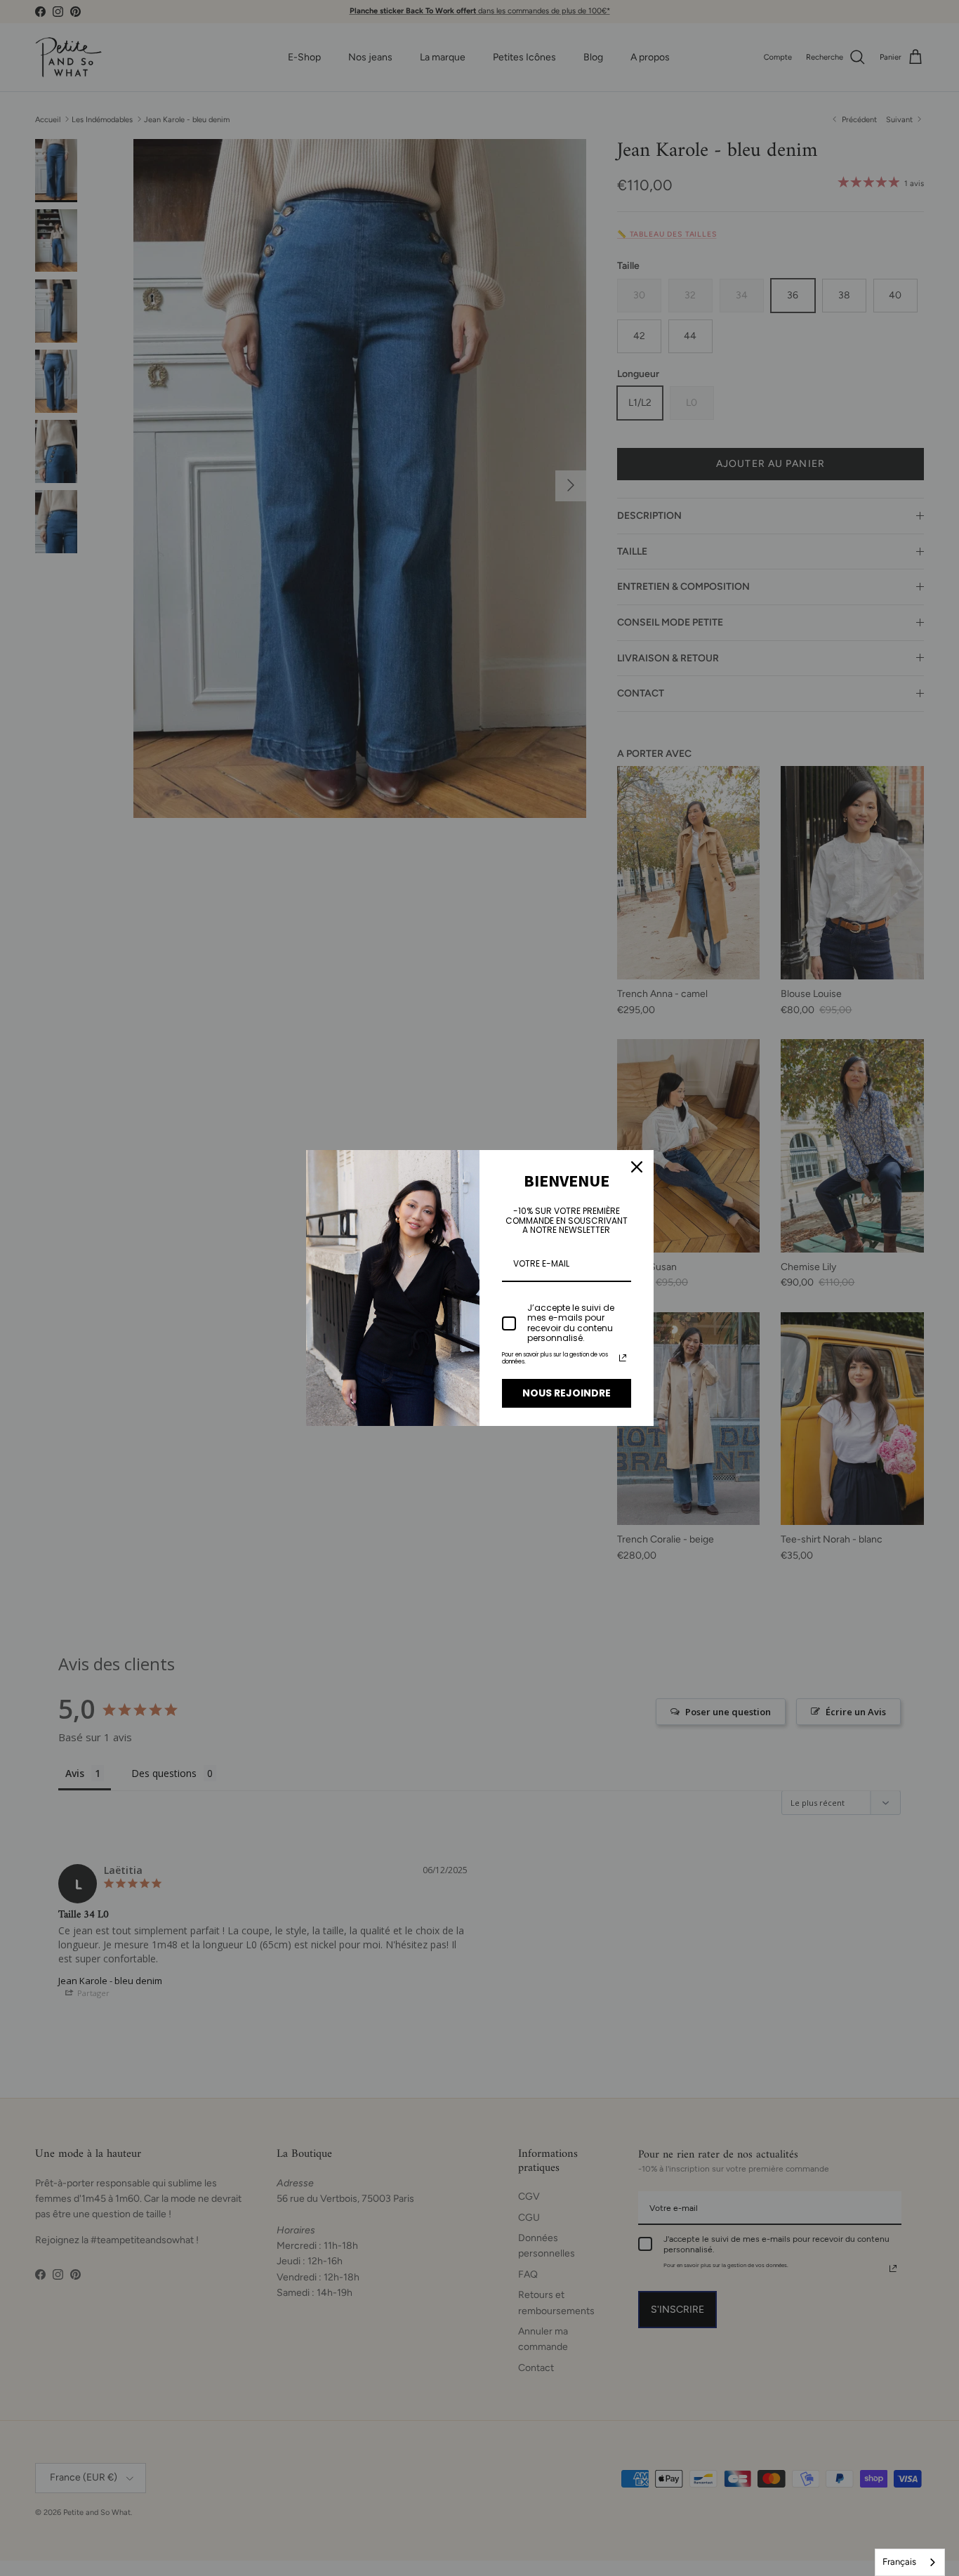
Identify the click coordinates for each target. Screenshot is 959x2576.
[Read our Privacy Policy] (623, 1358)
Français (899, 2562)
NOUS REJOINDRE (567, 1393)
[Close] (637, 1167)
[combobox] (910, 2562)
